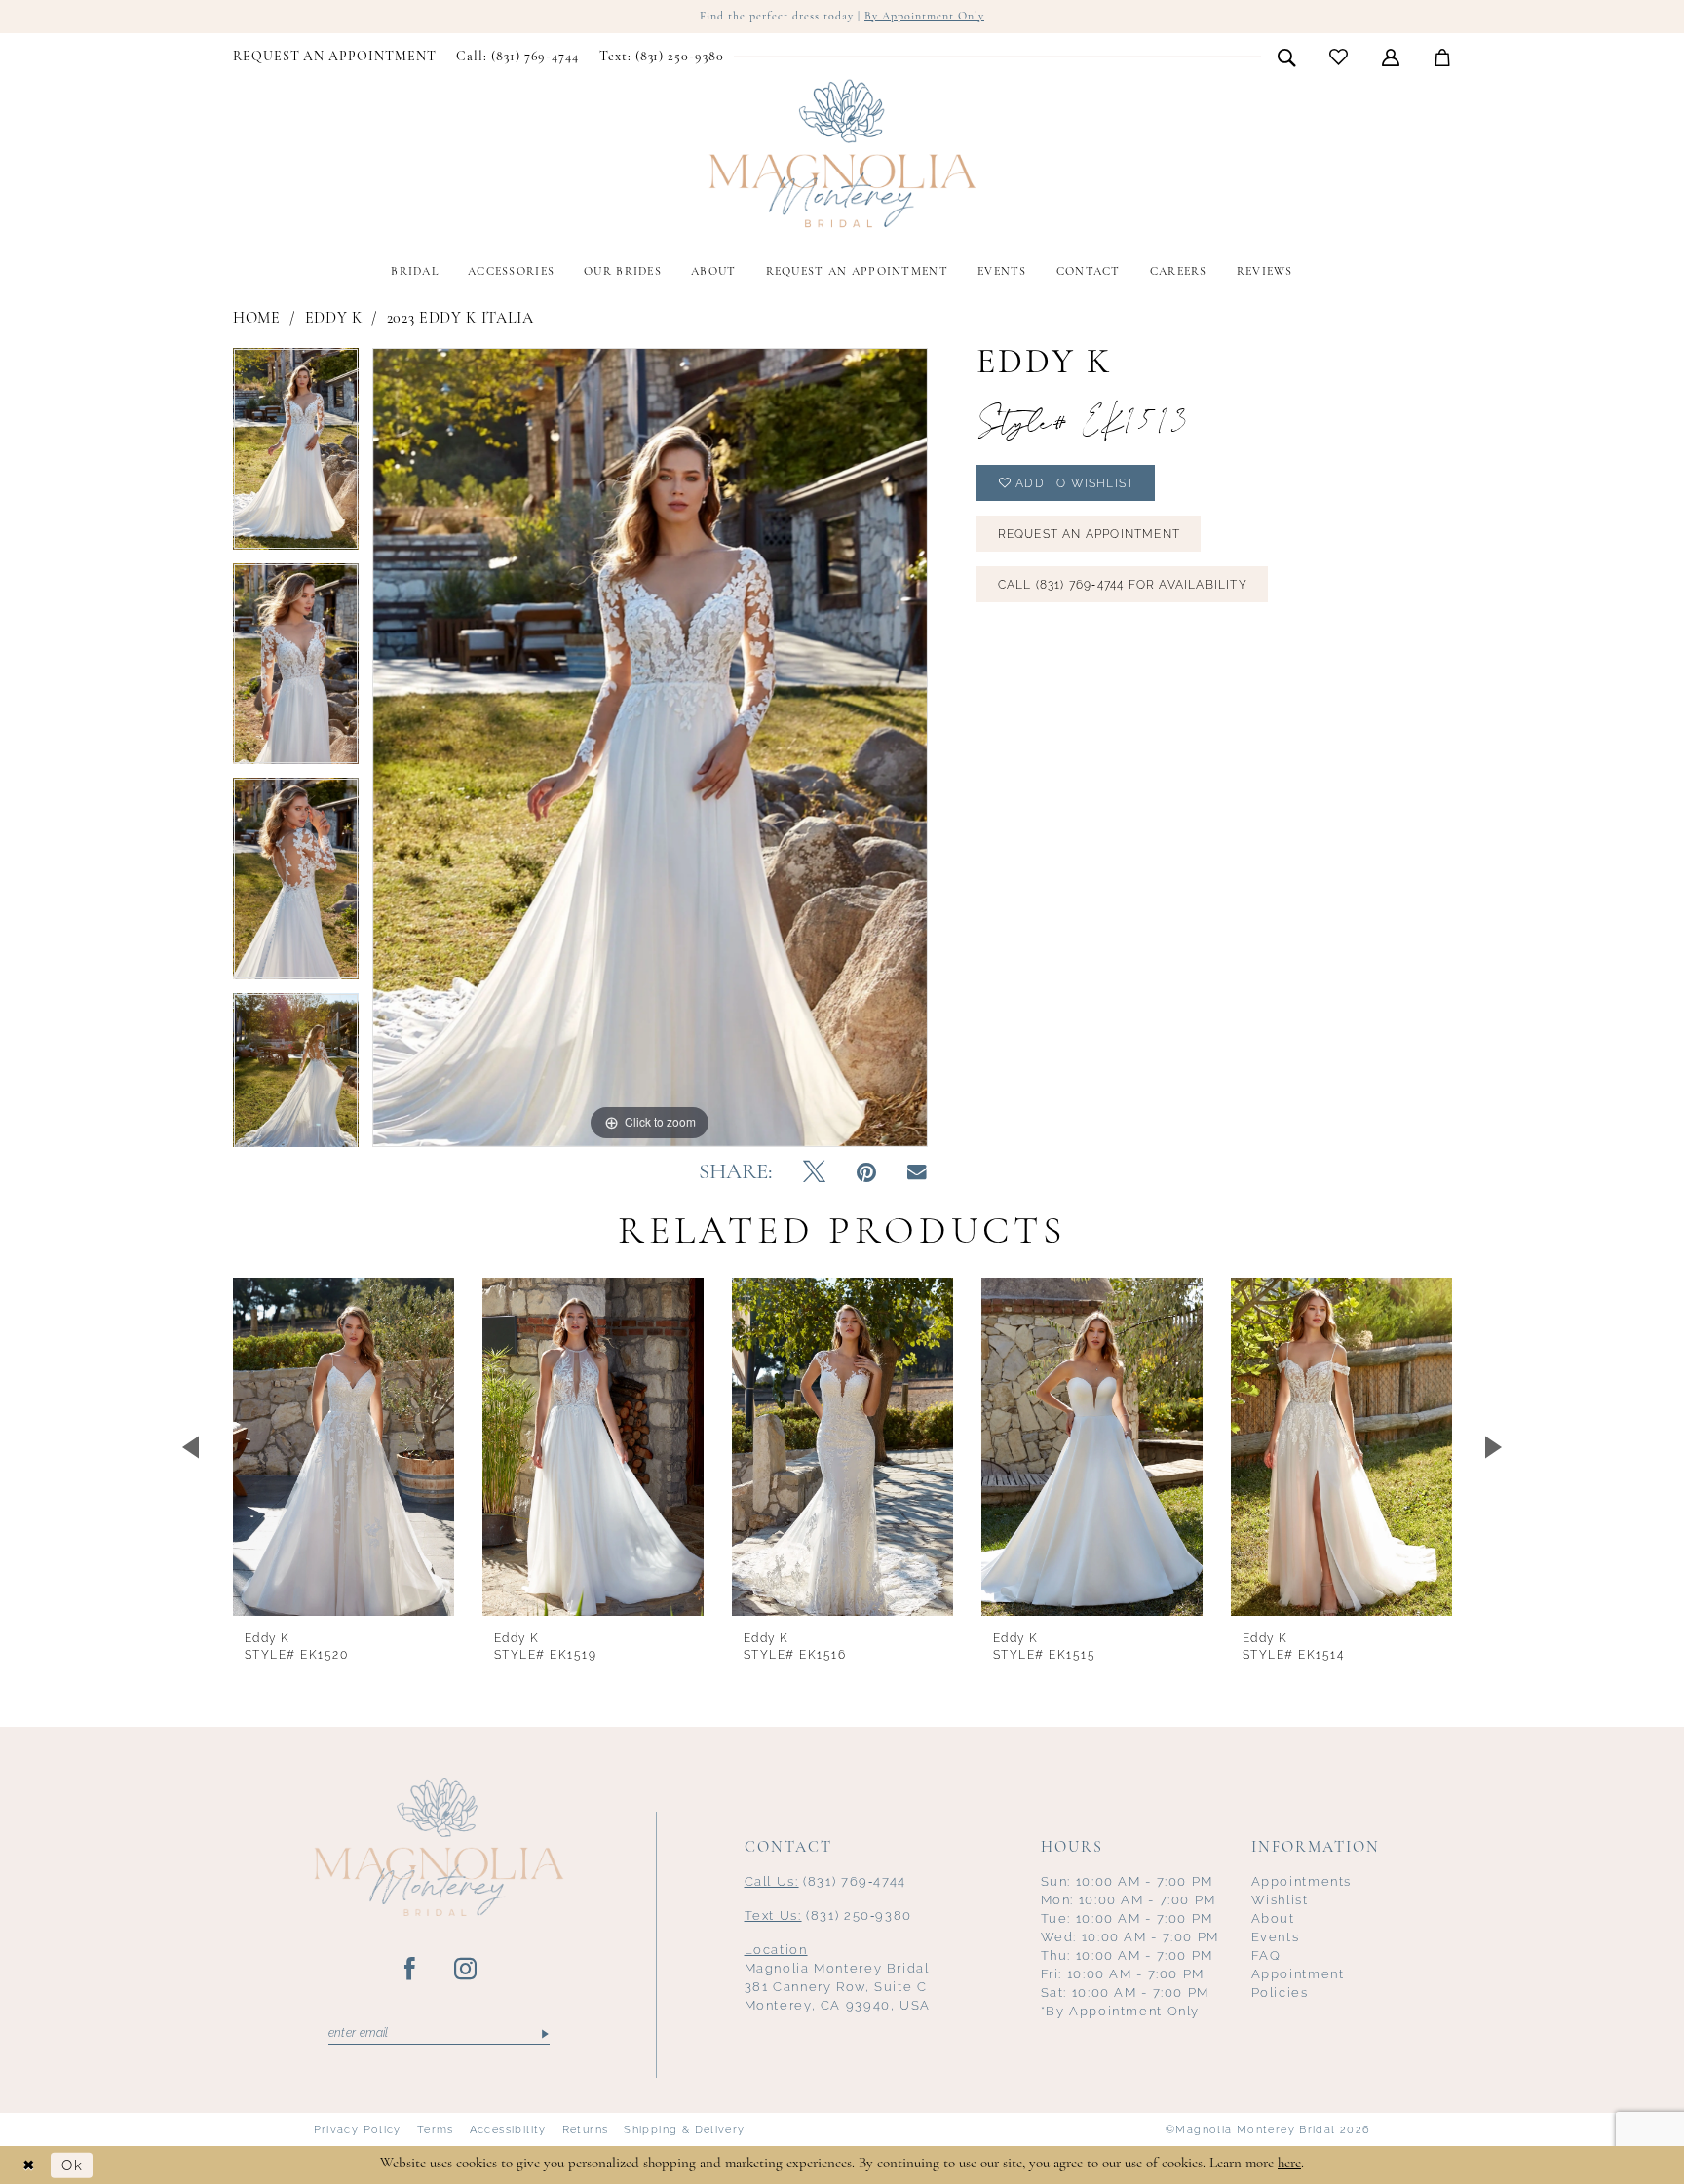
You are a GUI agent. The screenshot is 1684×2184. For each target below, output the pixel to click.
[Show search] (1287, 57)
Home (257, 319)
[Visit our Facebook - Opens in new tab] (411, 1970)
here (1289, 2164)
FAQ (1266, 1955)
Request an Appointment (1089, 534)
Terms (436, 2129)
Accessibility (508, 2129)
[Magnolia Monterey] (842, 154)
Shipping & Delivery (684, 2129)
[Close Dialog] (29, 2165)
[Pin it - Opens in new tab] (866, 1173)
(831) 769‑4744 (826, 1881)
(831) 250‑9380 (829, 1916)
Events (1276, 1937)
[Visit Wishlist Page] (1339, 57)
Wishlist (1280, 1900)
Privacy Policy (358, 2129)
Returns (586, 2129)
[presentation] (344, 1447)
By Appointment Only (924, 17)
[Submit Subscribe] (543, 2034)
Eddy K (334, 319)
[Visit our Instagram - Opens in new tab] (466, 1970)
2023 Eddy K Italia (460, 319)
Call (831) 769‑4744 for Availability (1123, 585)
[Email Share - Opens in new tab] (917, 1173)
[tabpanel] (296, 455)
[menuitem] (335, 57)
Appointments (1302, 1881)
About (1273, 1918)
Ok (72, 2165)
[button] (1391, 57)
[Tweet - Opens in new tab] (814, 1173)
